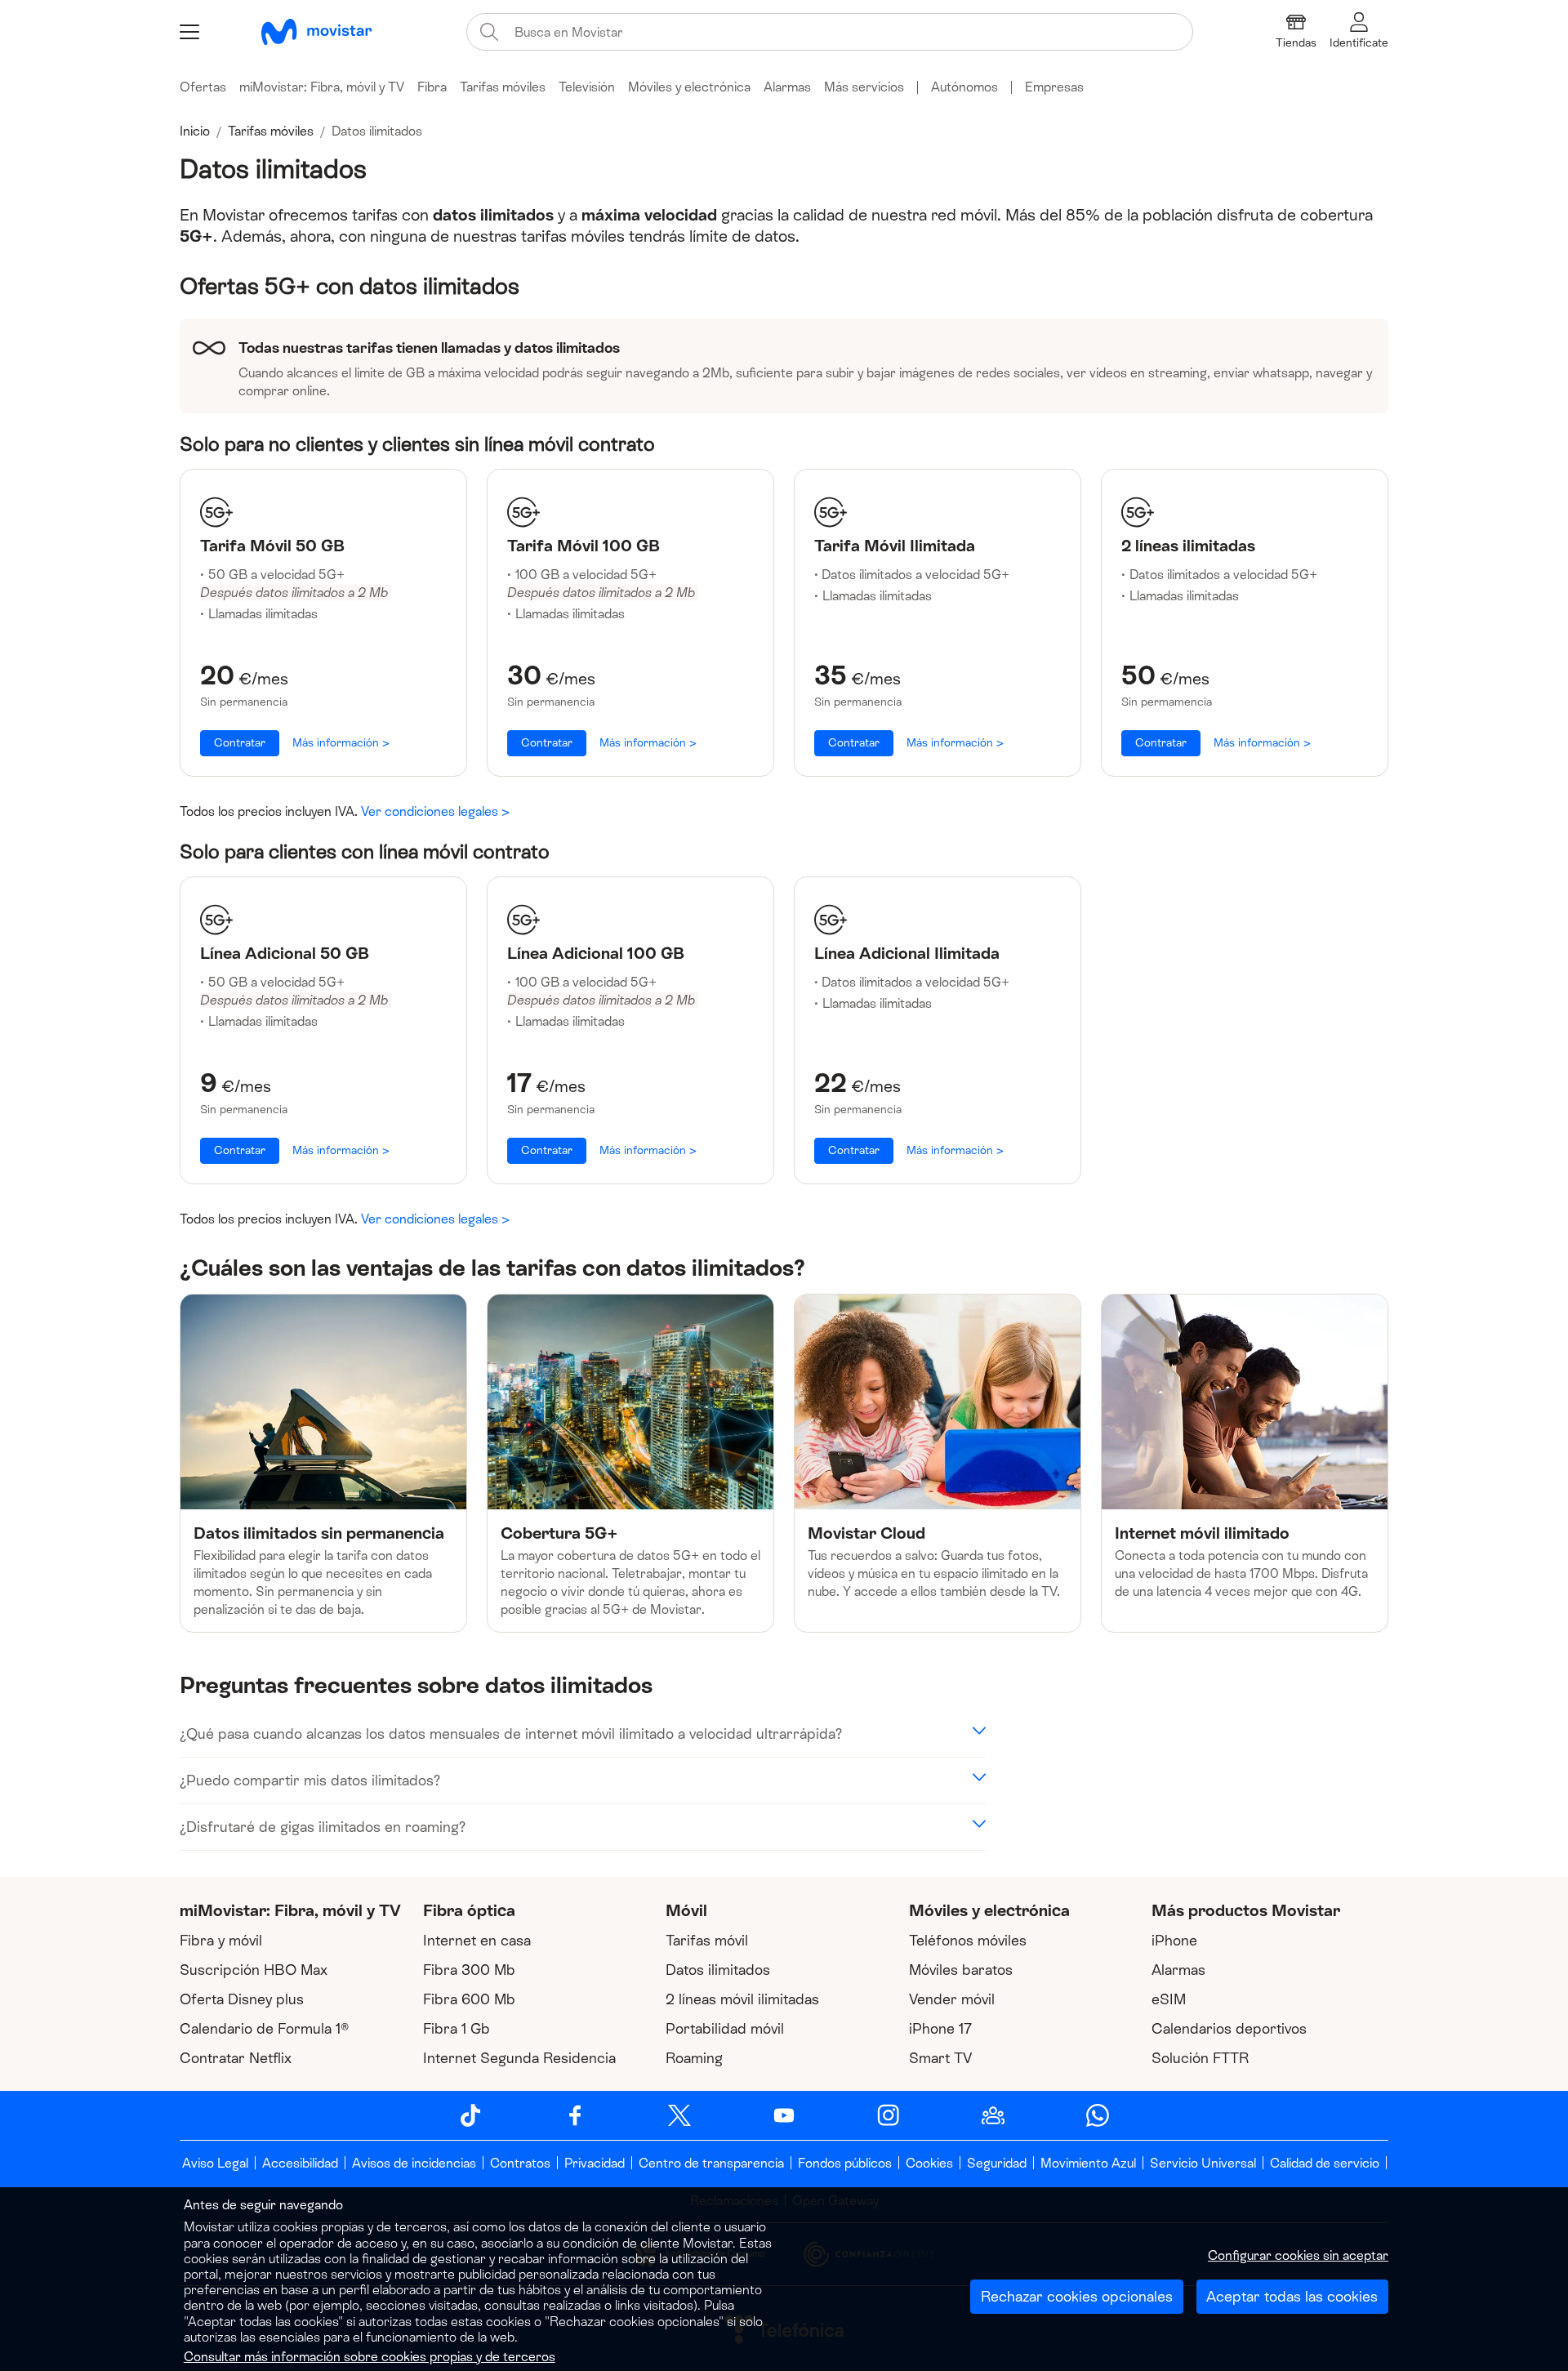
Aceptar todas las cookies (1292, 2297)
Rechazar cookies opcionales (1077, 2297)
